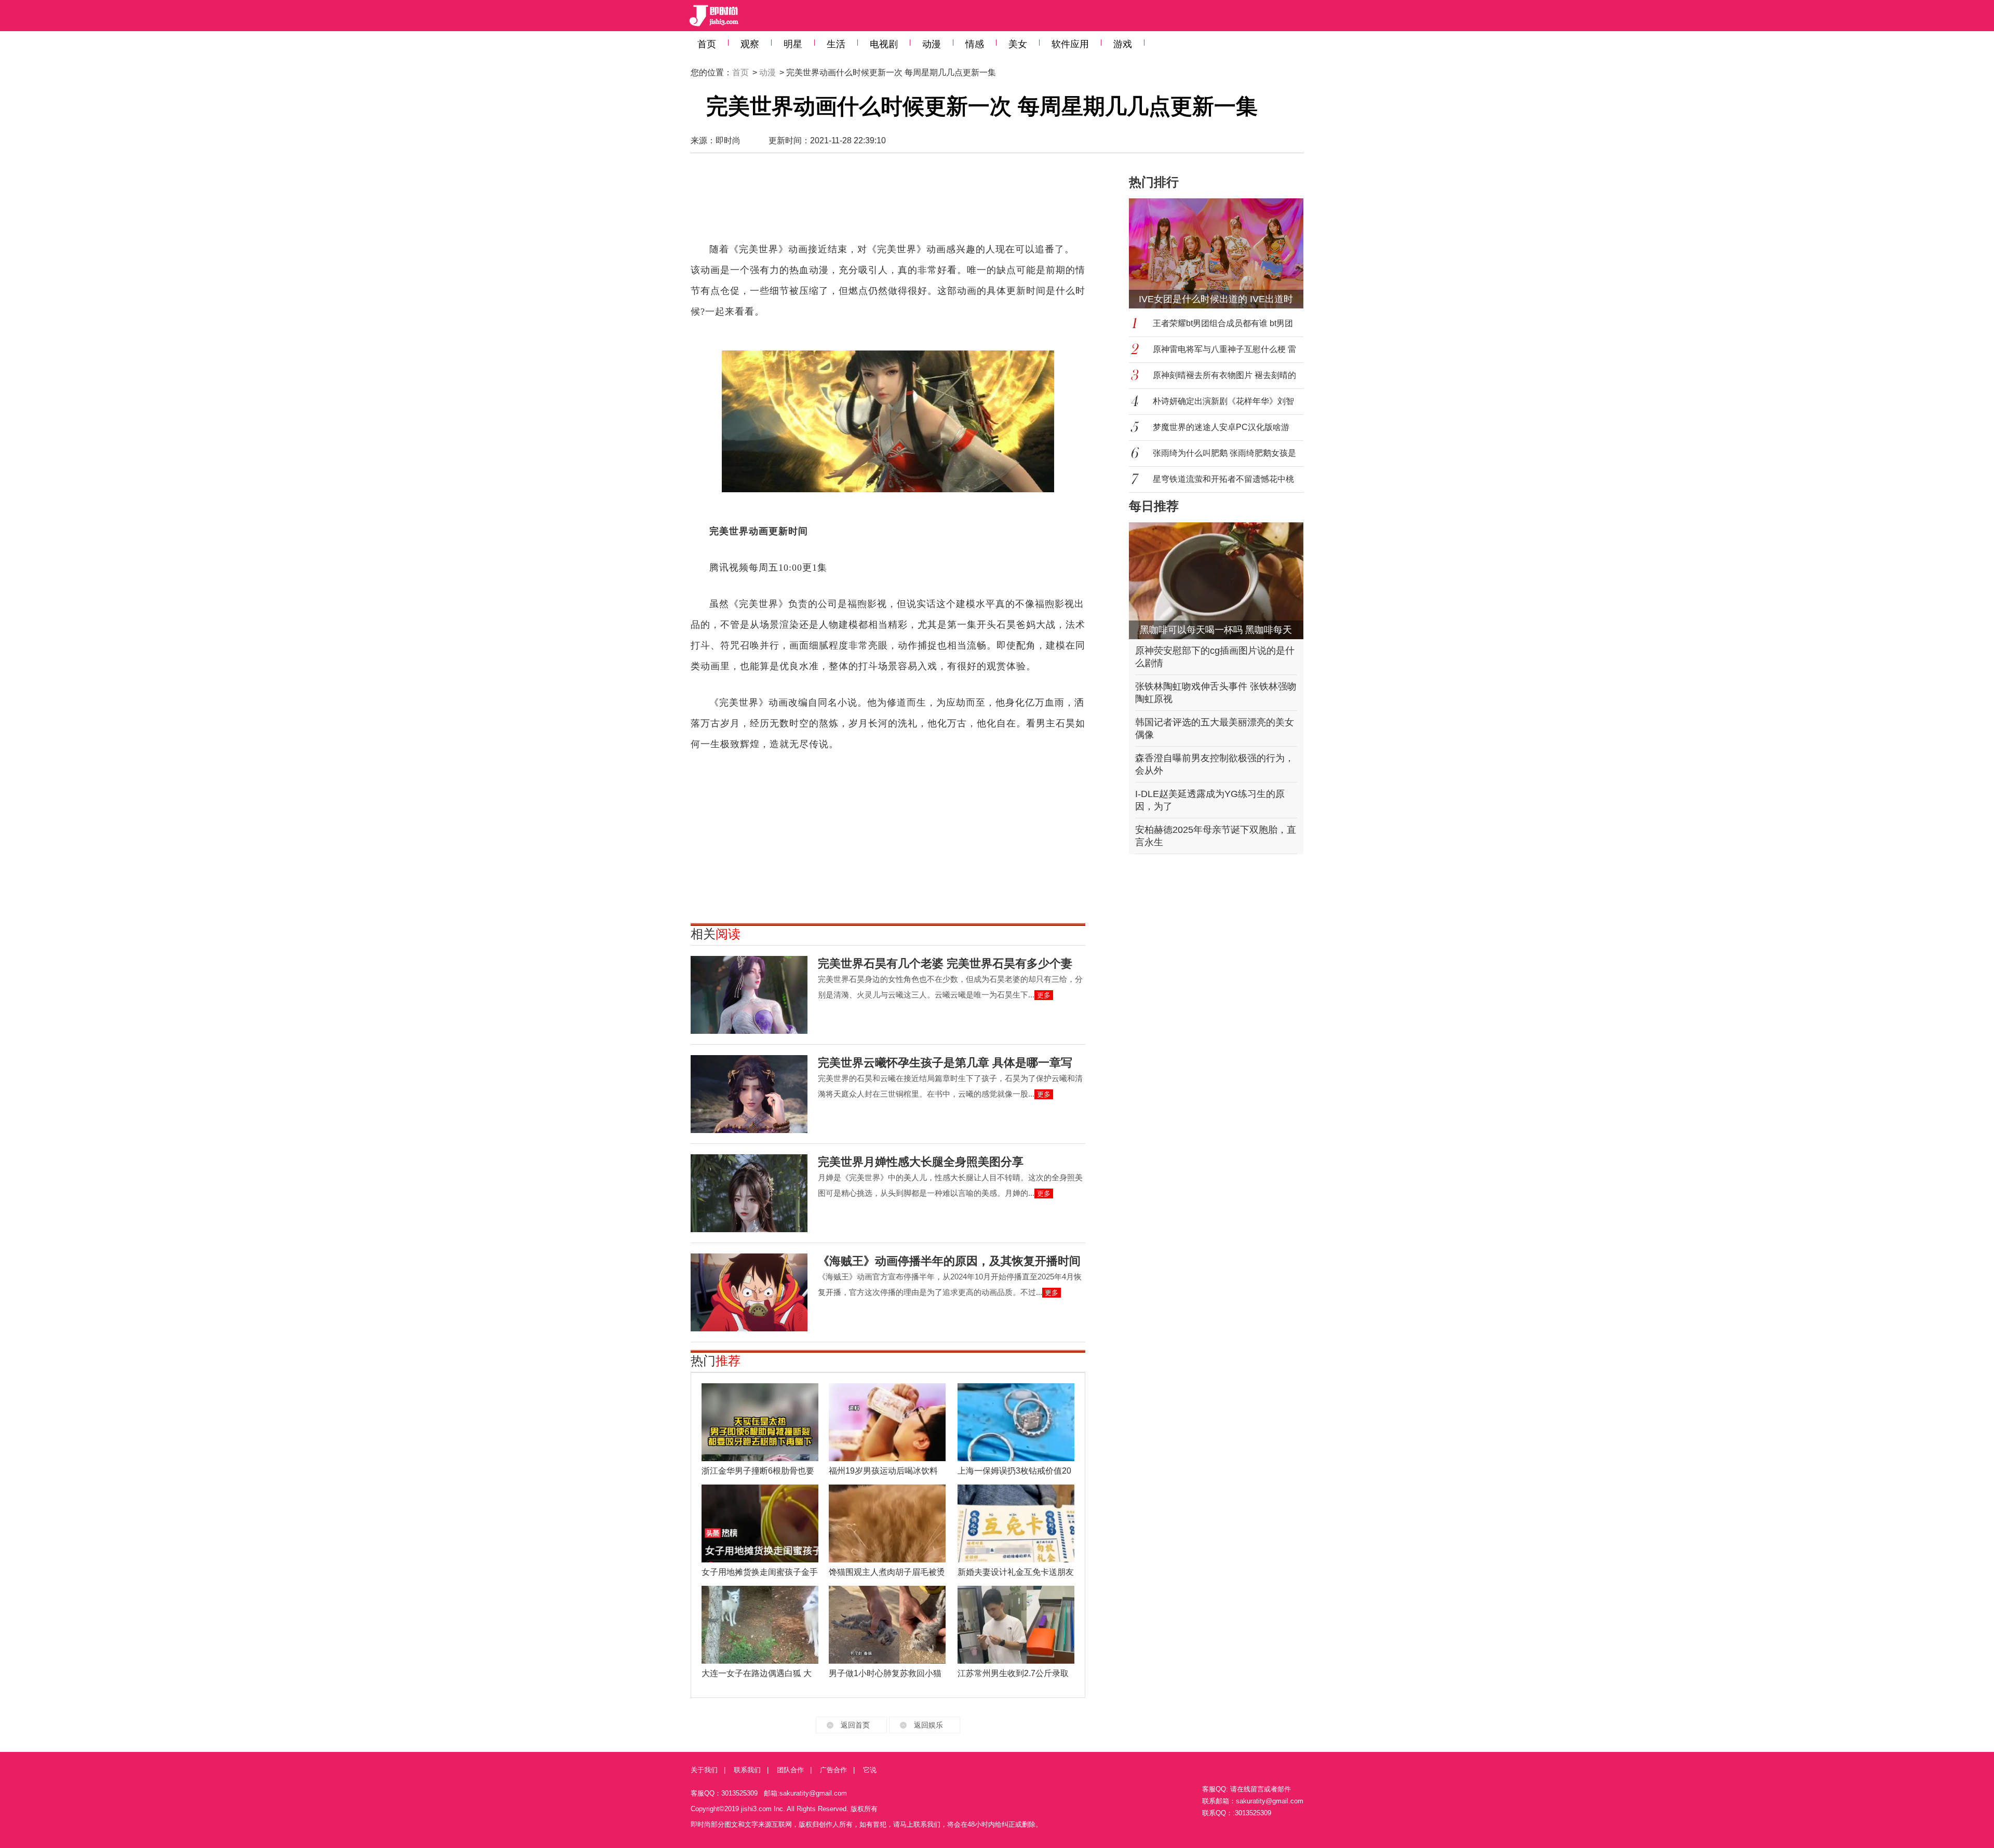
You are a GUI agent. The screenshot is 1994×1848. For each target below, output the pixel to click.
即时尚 (728, 140)
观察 (750, 44)
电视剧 (884, 44)
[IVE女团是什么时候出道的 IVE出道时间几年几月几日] (1222, 253)
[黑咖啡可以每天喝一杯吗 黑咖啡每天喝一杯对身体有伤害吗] (1216, 581)
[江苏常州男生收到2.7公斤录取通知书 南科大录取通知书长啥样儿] (1016, 1625)
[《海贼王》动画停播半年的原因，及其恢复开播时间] (749, 1292)
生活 (836, 44)
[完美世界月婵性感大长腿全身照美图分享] (749, 1193)
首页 (707, 44)
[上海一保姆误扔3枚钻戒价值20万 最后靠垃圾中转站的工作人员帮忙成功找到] (1016, 1422)
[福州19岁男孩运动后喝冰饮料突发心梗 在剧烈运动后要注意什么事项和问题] (887, 1422)
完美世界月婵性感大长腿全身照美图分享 (921, 1162)
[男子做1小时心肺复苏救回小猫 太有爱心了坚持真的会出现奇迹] (887, 1625)
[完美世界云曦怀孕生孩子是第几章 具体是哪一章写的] (749, 1094)
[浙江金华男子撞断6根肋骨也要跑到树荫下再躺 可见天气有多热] (760, 1422)
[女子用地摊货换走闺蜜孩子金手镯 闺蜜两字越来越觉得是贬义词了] (760, 1523)
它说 (870, 1770)
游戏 (1123, 44)
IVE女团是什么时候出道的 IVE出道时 (1216, 299)
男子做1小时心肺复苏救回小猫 (885, 1673)
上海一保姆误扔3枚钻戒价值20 (1014, 1471)
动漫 (932, 44)
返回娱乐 (928, 1725)
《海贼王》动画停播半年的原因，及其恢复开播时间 (949, 1261)
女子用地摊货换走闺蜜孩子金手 (760, 1572)
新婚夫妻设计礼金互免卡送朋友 (1016, 1572)
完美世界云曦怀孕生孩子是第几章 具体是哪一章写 (945, 1063)
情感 (975, 44)
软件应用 (1070, 44)
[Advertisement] (888, 203)
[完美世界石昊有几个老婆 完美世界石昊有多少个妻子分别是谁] (749, 995)
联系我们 (747, 1770)
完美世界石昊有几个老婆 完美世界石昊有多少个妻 (945, 963)
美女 (1018, 44)
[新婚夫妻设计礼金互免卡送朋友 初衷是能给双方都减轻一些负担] (1016, 1523)
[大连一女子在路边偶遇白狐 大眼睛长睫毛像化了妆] (760, 1625)
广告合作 (833, 1770)
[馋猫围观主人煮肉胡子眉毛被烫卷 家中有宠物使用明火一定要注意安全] (887, 1523)
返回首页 (855, 1725)
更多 (1044, 995)
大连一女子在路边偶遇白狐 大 (757, 1673)
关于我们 (704, 1770)
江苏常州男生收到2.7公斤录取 (1013, 1673)
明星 (793, 44)
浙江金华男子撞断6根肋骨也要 (758, 1471)
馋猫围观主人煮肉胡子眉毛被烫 (887, 1572)
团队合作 (790, 1770)
